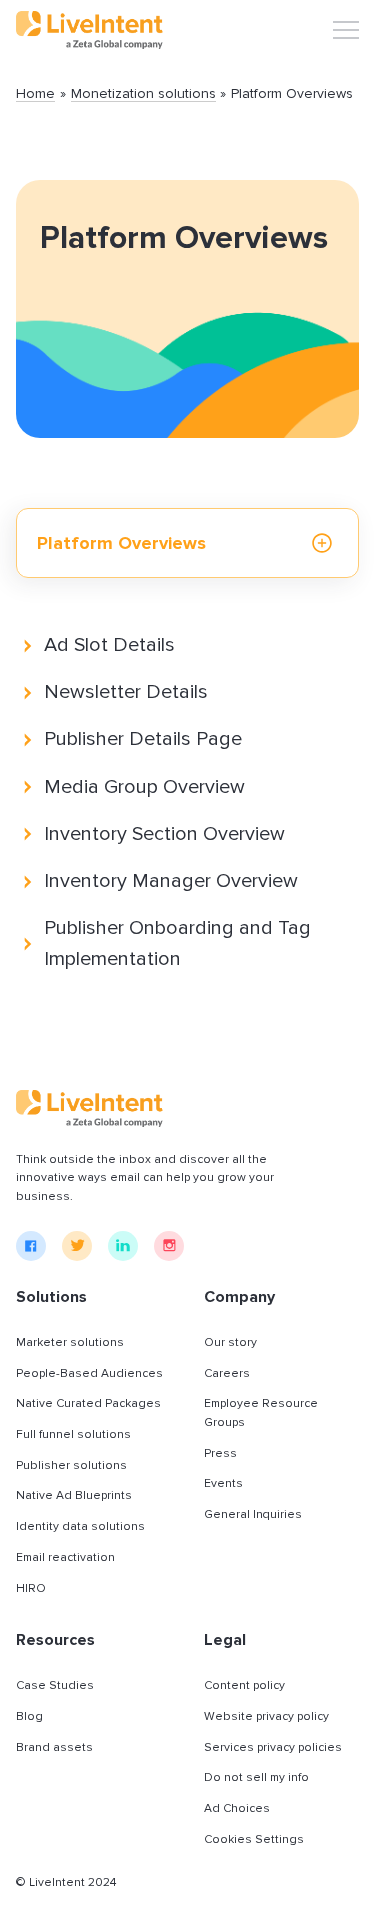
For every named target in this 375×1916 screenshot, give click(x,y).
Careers (227, 1373)
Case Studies (55, 1685)
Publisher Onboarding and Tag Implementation (177, 943)
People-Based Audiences (89, 1373)
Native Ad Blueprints (74, 1495)
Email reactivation (65, 1557)
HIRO (31, 1588)
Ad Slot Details (109, 645)
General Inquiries (253, 1514)
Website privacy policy (266, 1716)
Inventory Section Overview (164, 834)
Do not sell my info (256, 1777)
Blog (29, 1716)
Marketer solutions (70, 1342)
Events (223, 1483)
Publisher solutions (71, 1465)
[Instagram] (169, 1246)
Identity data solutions (80, 1526)
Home (35, 94)
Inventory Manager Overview (171, 881)
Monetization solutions (143, 94)
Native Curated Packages (88, 1403)
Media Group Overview (144, 787)
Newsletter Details (126, 692)
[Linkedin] (123, 1246)
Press (220, 1453)
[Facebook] (31, 1246)
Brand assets (54, 1747)
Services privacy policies (273, 1747)
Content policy (244, 1685)
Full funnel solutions (73, 1434)
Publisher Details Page (143, 739)
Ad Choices (237, 1808)
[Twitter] (77, 1246)
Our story (230, 1342)
